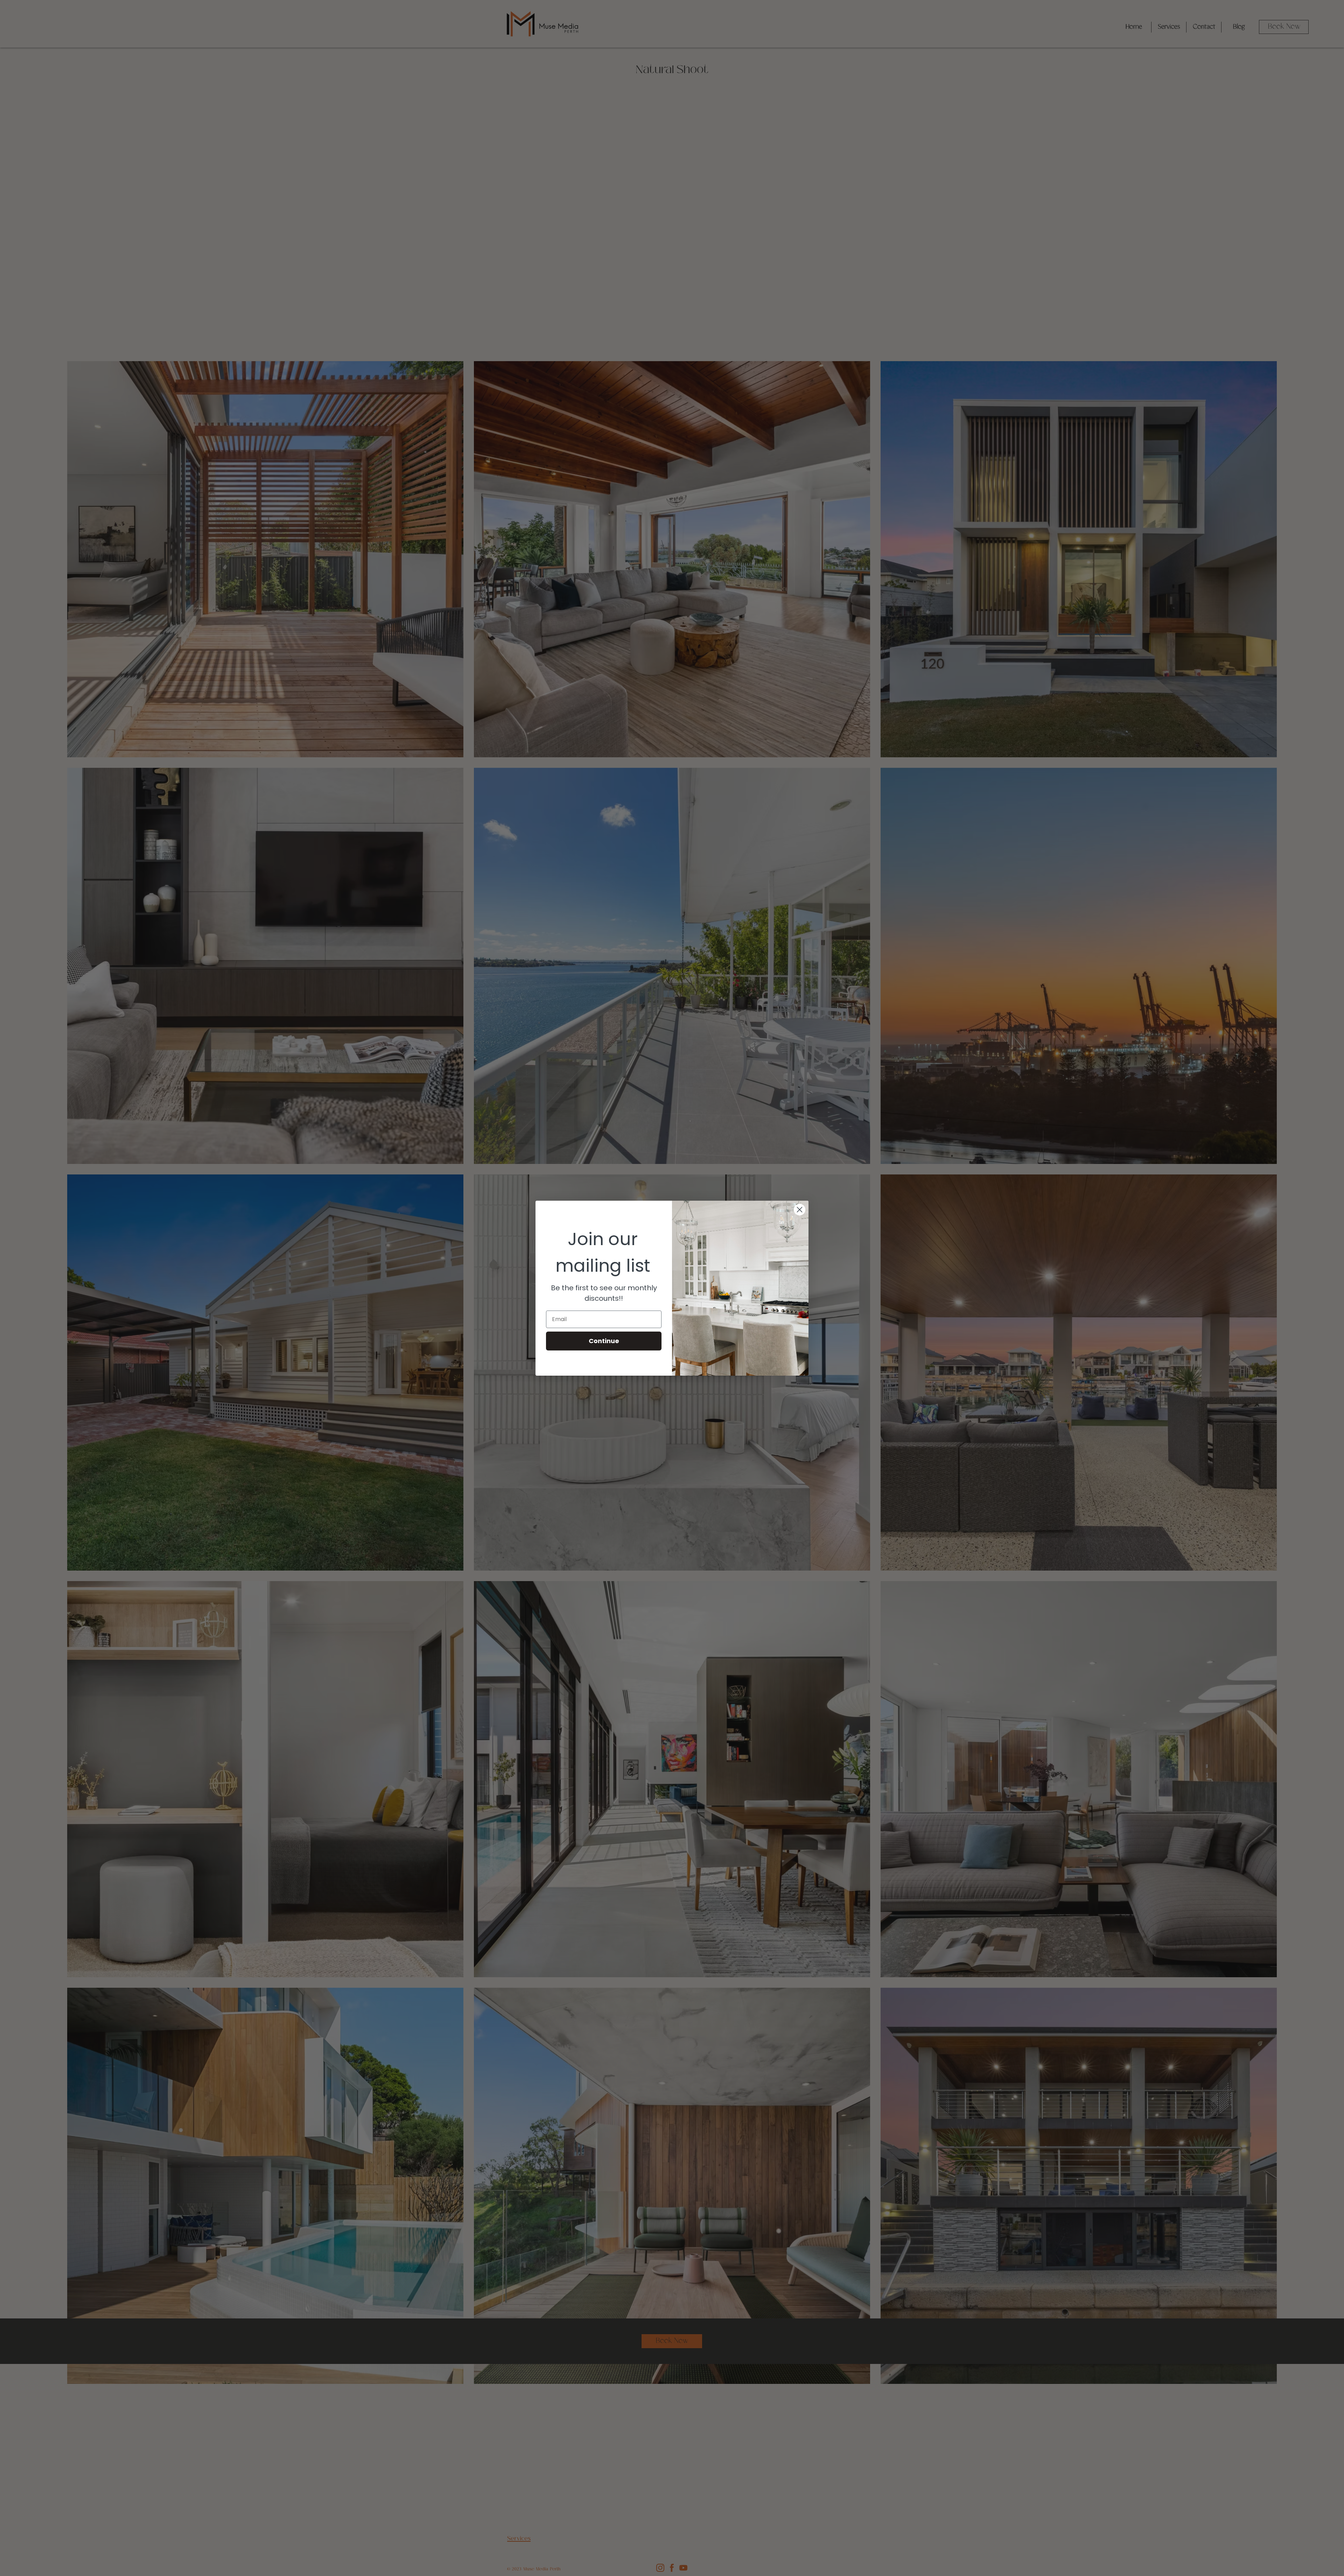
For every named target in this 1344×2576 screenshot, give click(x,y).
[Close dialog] (800, 1210)
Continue (604, 1341)
